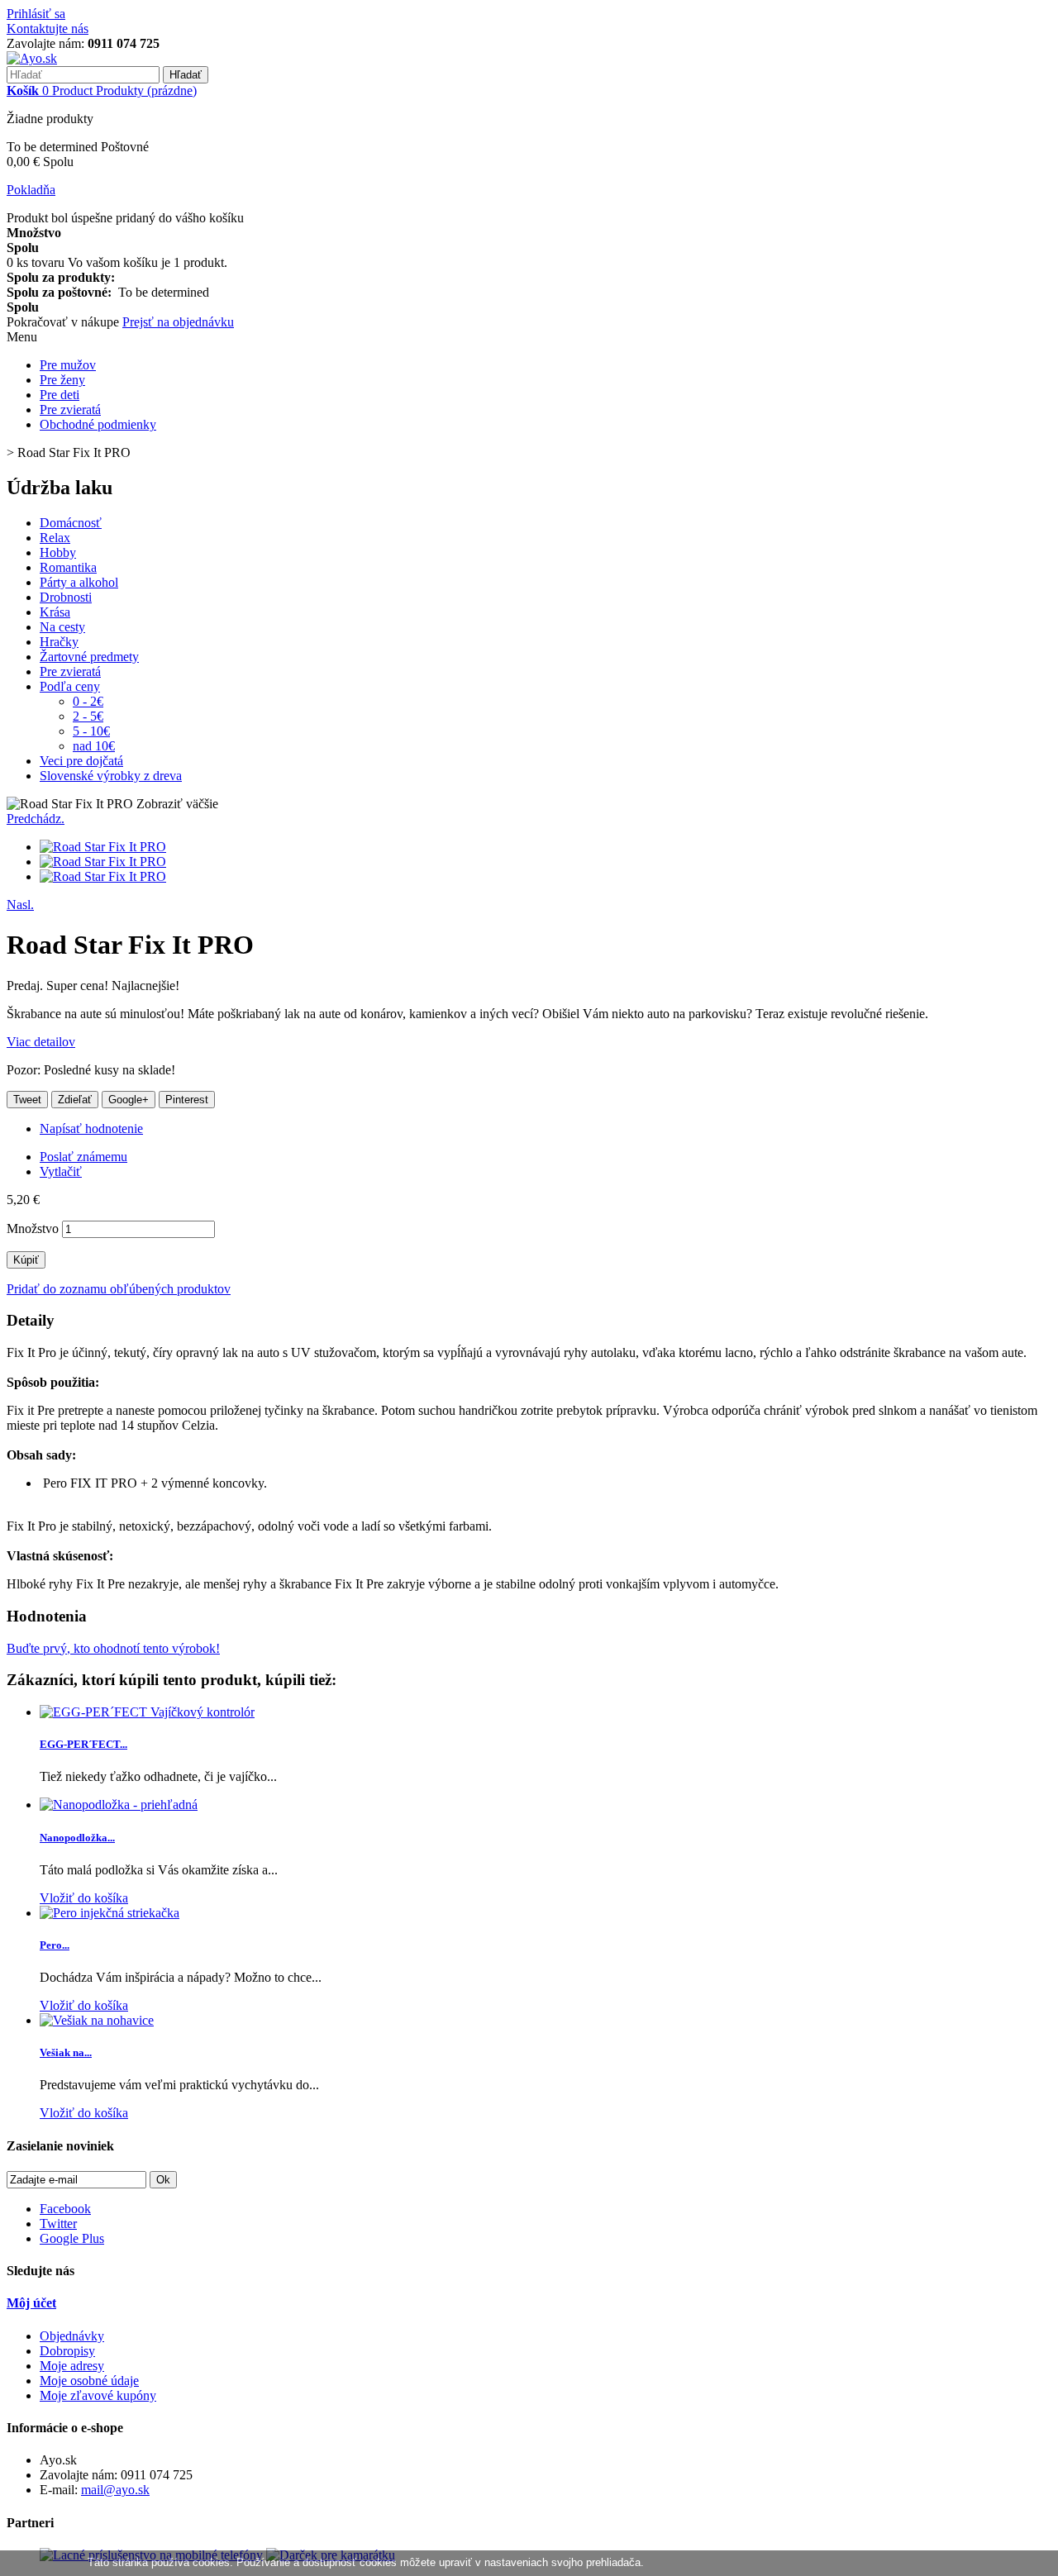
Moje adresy (72, 2366)
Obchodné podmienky (98, 424)
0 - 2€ (88, 701)
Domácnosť (71, 523)
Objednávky (72, 2336)
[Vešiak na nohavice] (97, 2020)
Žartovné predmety (89, 657)
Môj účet (31, 2303)
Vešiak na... (66, 2052)
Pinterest (187, 1100)
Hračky (59, 642)
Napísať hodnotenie (91, 1128)
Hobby (58, 552)
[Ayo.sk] (32, 58)
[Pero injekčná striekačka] (110, 1913)
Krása (55, 612)
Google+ (129, 1100)
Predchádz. (36, 819)
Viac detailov (41, 1042)
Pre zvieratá (70, 409)
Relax (55, 538)
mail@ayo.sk (115, 2490)
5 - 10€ (91, 731)
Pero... (55, 1945)
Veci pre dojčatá (81, 761)
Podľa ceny (70, 686)
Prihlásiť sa (36, 14)
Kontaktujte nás (48, 29)
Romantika (68, 567)
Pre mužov (68, 365)
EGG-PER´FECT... (83, 1744)
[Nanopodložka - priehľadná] (119, 1805)
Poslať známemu (83, 1157)
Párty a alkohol (79, 582)
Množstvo (33, 1228)
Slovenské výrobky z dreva (111, 776)
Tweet (27, 1100)
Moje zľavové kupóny (98, 2395)
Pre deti (60, 395)
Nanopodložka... (77, 1838)
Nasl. (20, 905)
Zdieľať (75, 1100)
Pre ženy (62, 380)
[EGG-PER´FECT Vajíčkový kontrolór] (147, 1712)
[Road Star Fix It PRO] (103, 847)
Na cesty (62, 627)
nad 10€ (94, 746)
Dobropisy (67, 2351)
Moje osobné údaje (89, 2381)
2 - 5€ (88, 716)
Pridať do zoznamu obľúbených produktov (119, 1289)
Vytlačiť (61, 1171)
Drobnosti (66, 597)
